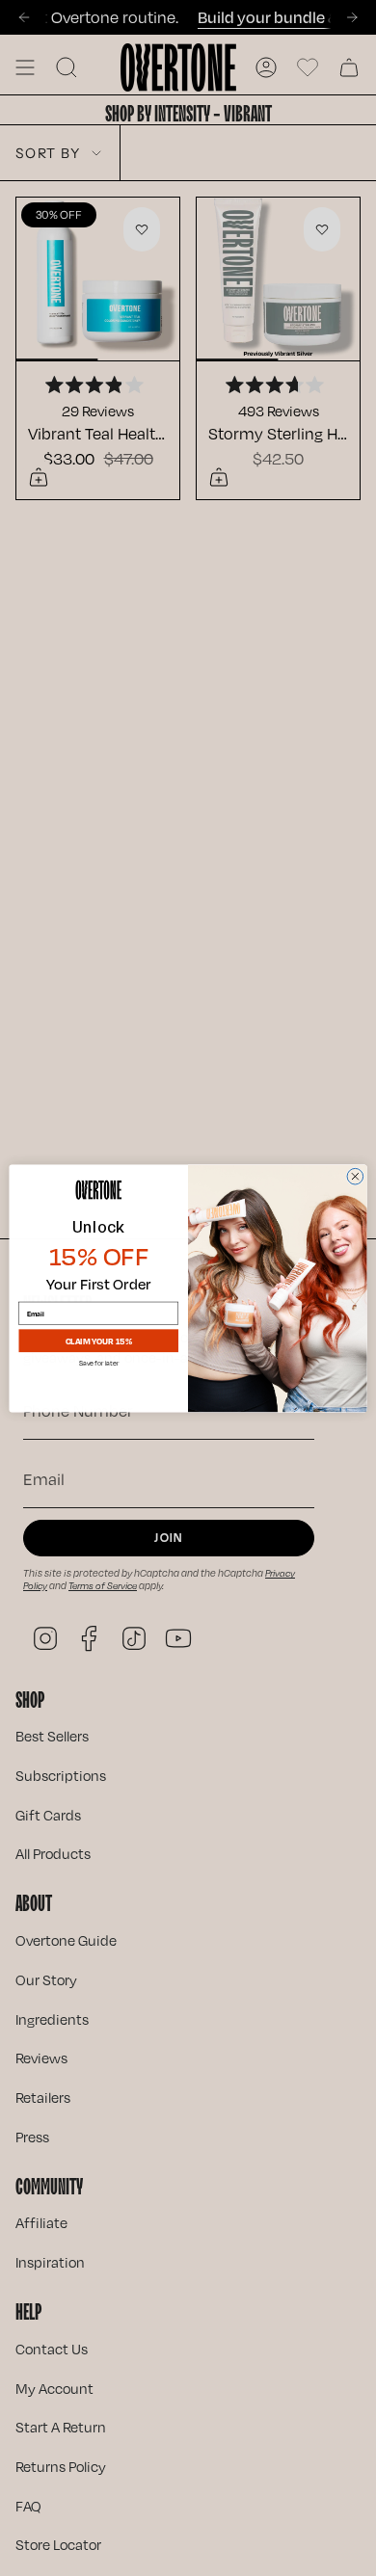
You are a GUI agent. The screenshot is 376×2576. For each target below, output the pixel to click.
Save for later (99, 1364)
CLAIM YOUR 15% (99, 1340)
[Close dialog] (355, 1176)
